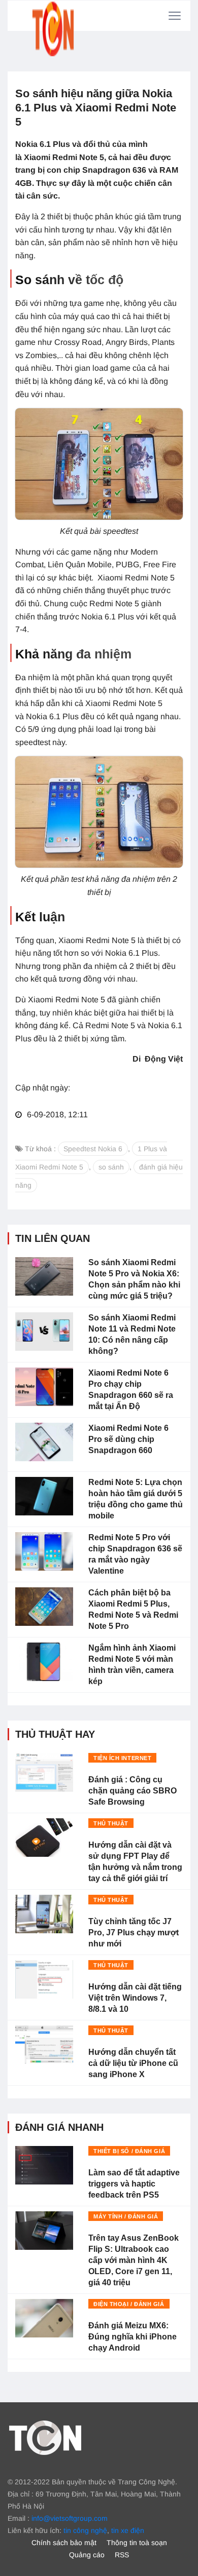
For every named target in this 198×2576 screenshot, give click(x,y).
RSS (122, 2555)
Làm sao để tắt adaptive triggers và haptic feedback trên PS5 (134, 2184)
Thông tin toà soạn (137, 2543)
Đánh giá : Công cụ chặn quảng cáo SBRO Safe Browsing (133, 1791)
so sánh (111, 1167)
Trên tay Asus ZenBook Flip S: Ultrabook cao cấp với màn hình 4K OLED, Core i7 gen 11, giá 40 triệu (134, 2260)
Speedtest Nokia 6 (93, 1149)
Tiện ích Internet (122, 1758)
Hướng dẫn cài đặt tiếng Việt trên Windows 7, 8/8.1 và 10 (135, 1998)
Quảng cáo (87, 2555)
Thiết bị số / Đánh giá (129, 2151)
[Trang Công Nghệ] (45, 2437)
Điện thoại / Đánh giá (129, 2304)
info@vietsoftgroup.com (70, 2518)
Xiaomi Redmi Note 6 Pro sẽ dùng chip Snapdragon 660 (128, 1439)
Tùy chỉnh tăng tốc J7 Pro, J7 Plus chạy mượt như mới (134, 1933)
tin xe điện (128, 2530)
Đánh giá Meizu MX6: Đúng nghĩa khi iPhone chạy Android (133, 2337)
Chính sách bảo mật (64, 2543)
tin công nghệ (85, 2530)
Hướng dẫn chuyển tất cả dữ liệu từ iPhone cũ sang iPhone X (133, 2063)
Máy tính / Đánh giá (126, 2216)
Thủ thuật (111, 1823)
